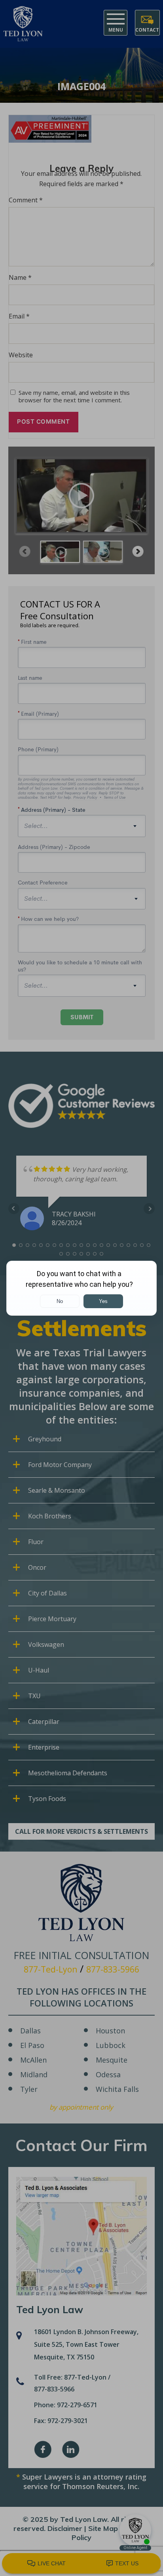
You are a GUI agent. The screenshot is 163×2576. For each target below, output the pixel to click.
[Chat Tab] (81, 1288)
